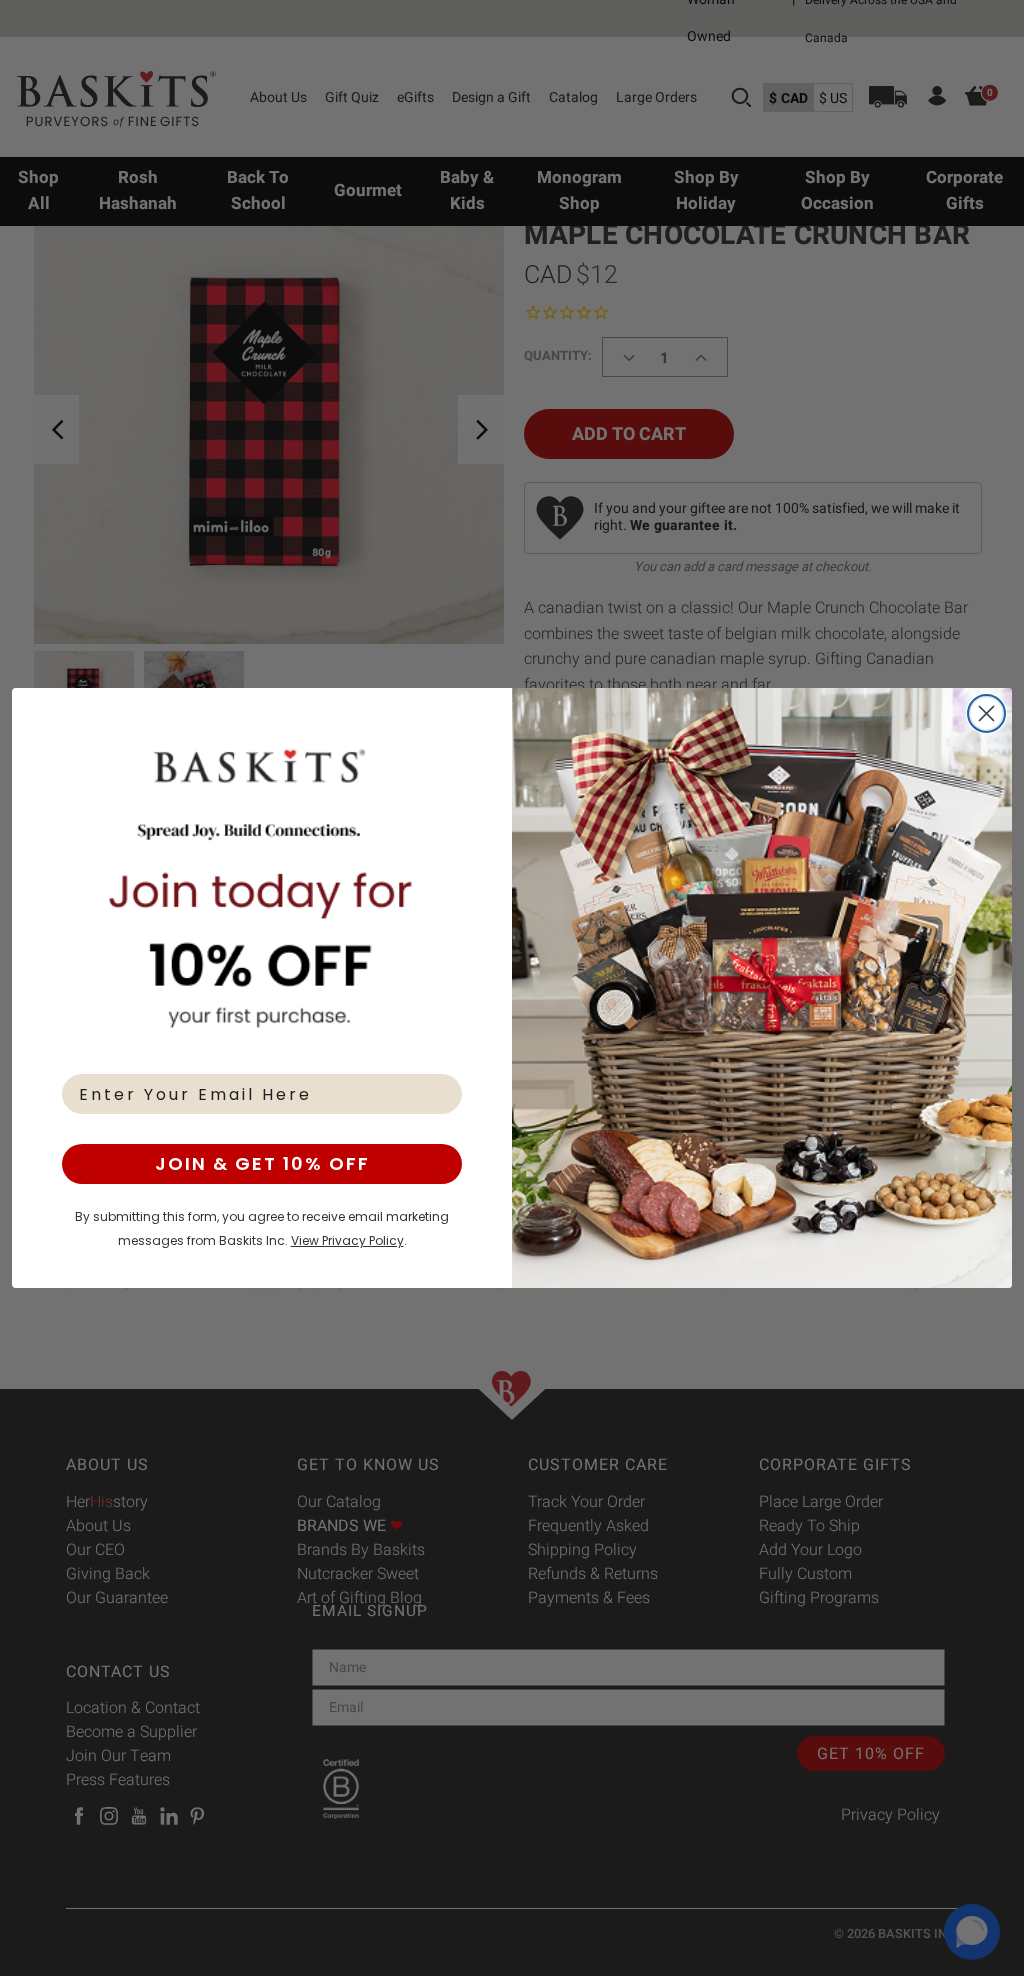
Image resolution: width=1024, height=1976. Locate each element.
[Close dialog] (986, 713)
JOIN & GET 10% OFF (262, 1163)
